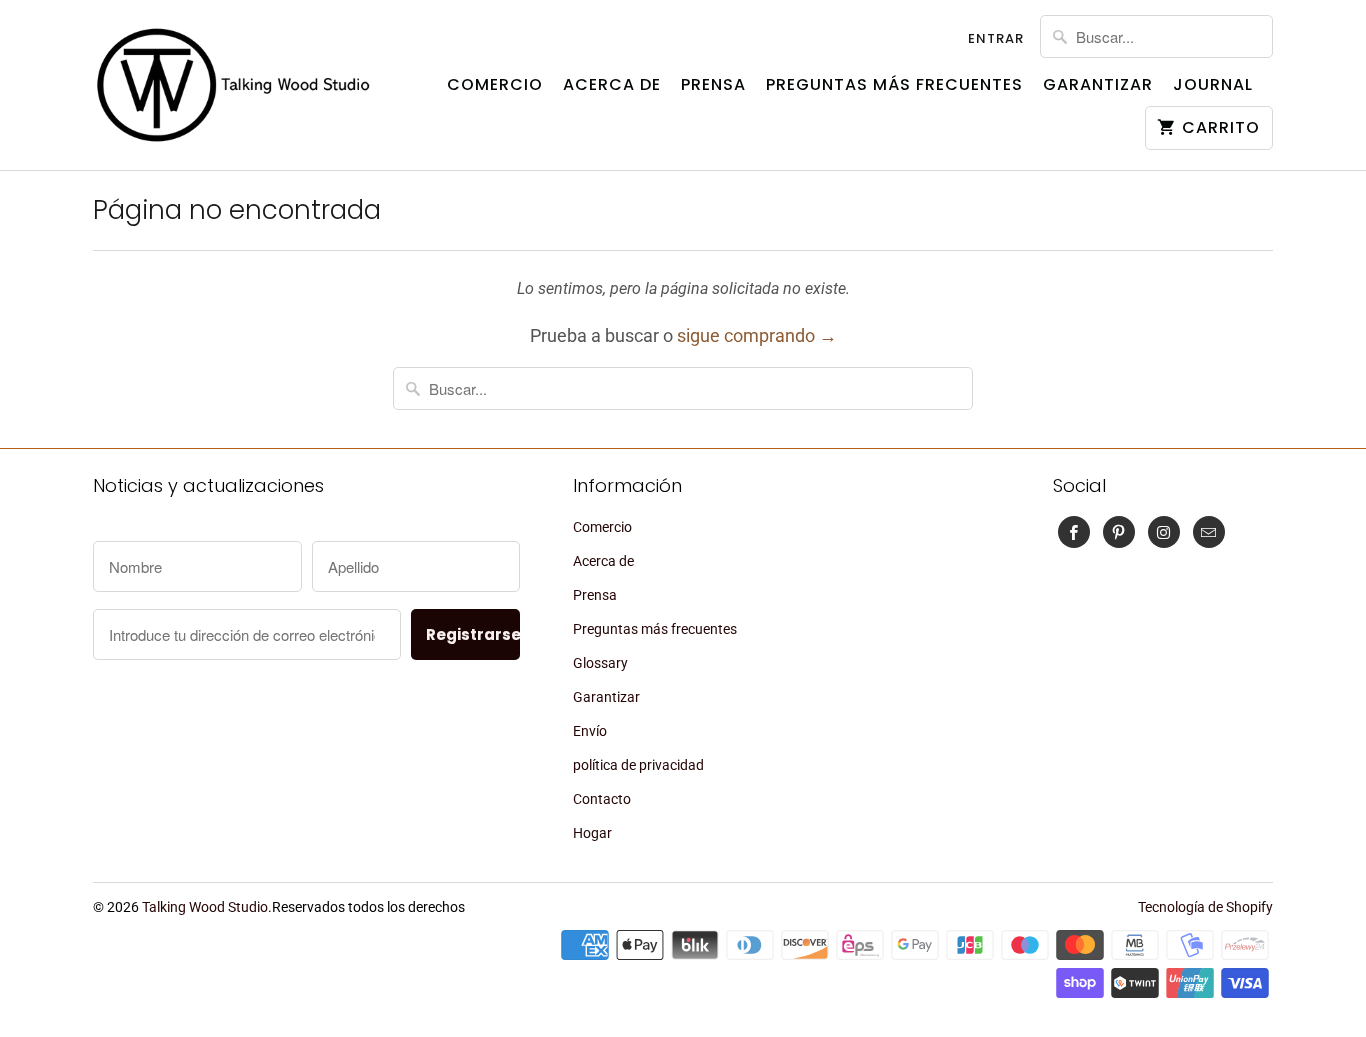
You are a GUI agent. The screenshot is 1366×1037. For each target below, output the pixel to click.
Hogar (592, 833)
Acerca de (612, 85)
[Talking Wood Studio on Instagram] (1164, 532)
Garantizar (1098, 85)
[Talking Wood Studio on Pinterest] (1119, 532)
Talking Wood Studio (205, 907)
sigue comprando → (757, 335)
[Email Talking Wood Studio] (1209, 532)
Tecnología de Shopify (1205, 907)
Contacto (602, 799)
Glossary (600, 663)
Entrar (996, 38)
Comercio (495, 85)
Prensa (713, 85)
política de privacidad (638, 765)
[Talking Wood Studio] (233, 85)
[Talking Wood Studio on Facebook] (1074, 532)
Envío (590, 731)
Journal (1213, 85)
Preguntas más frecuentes (894, 85)
